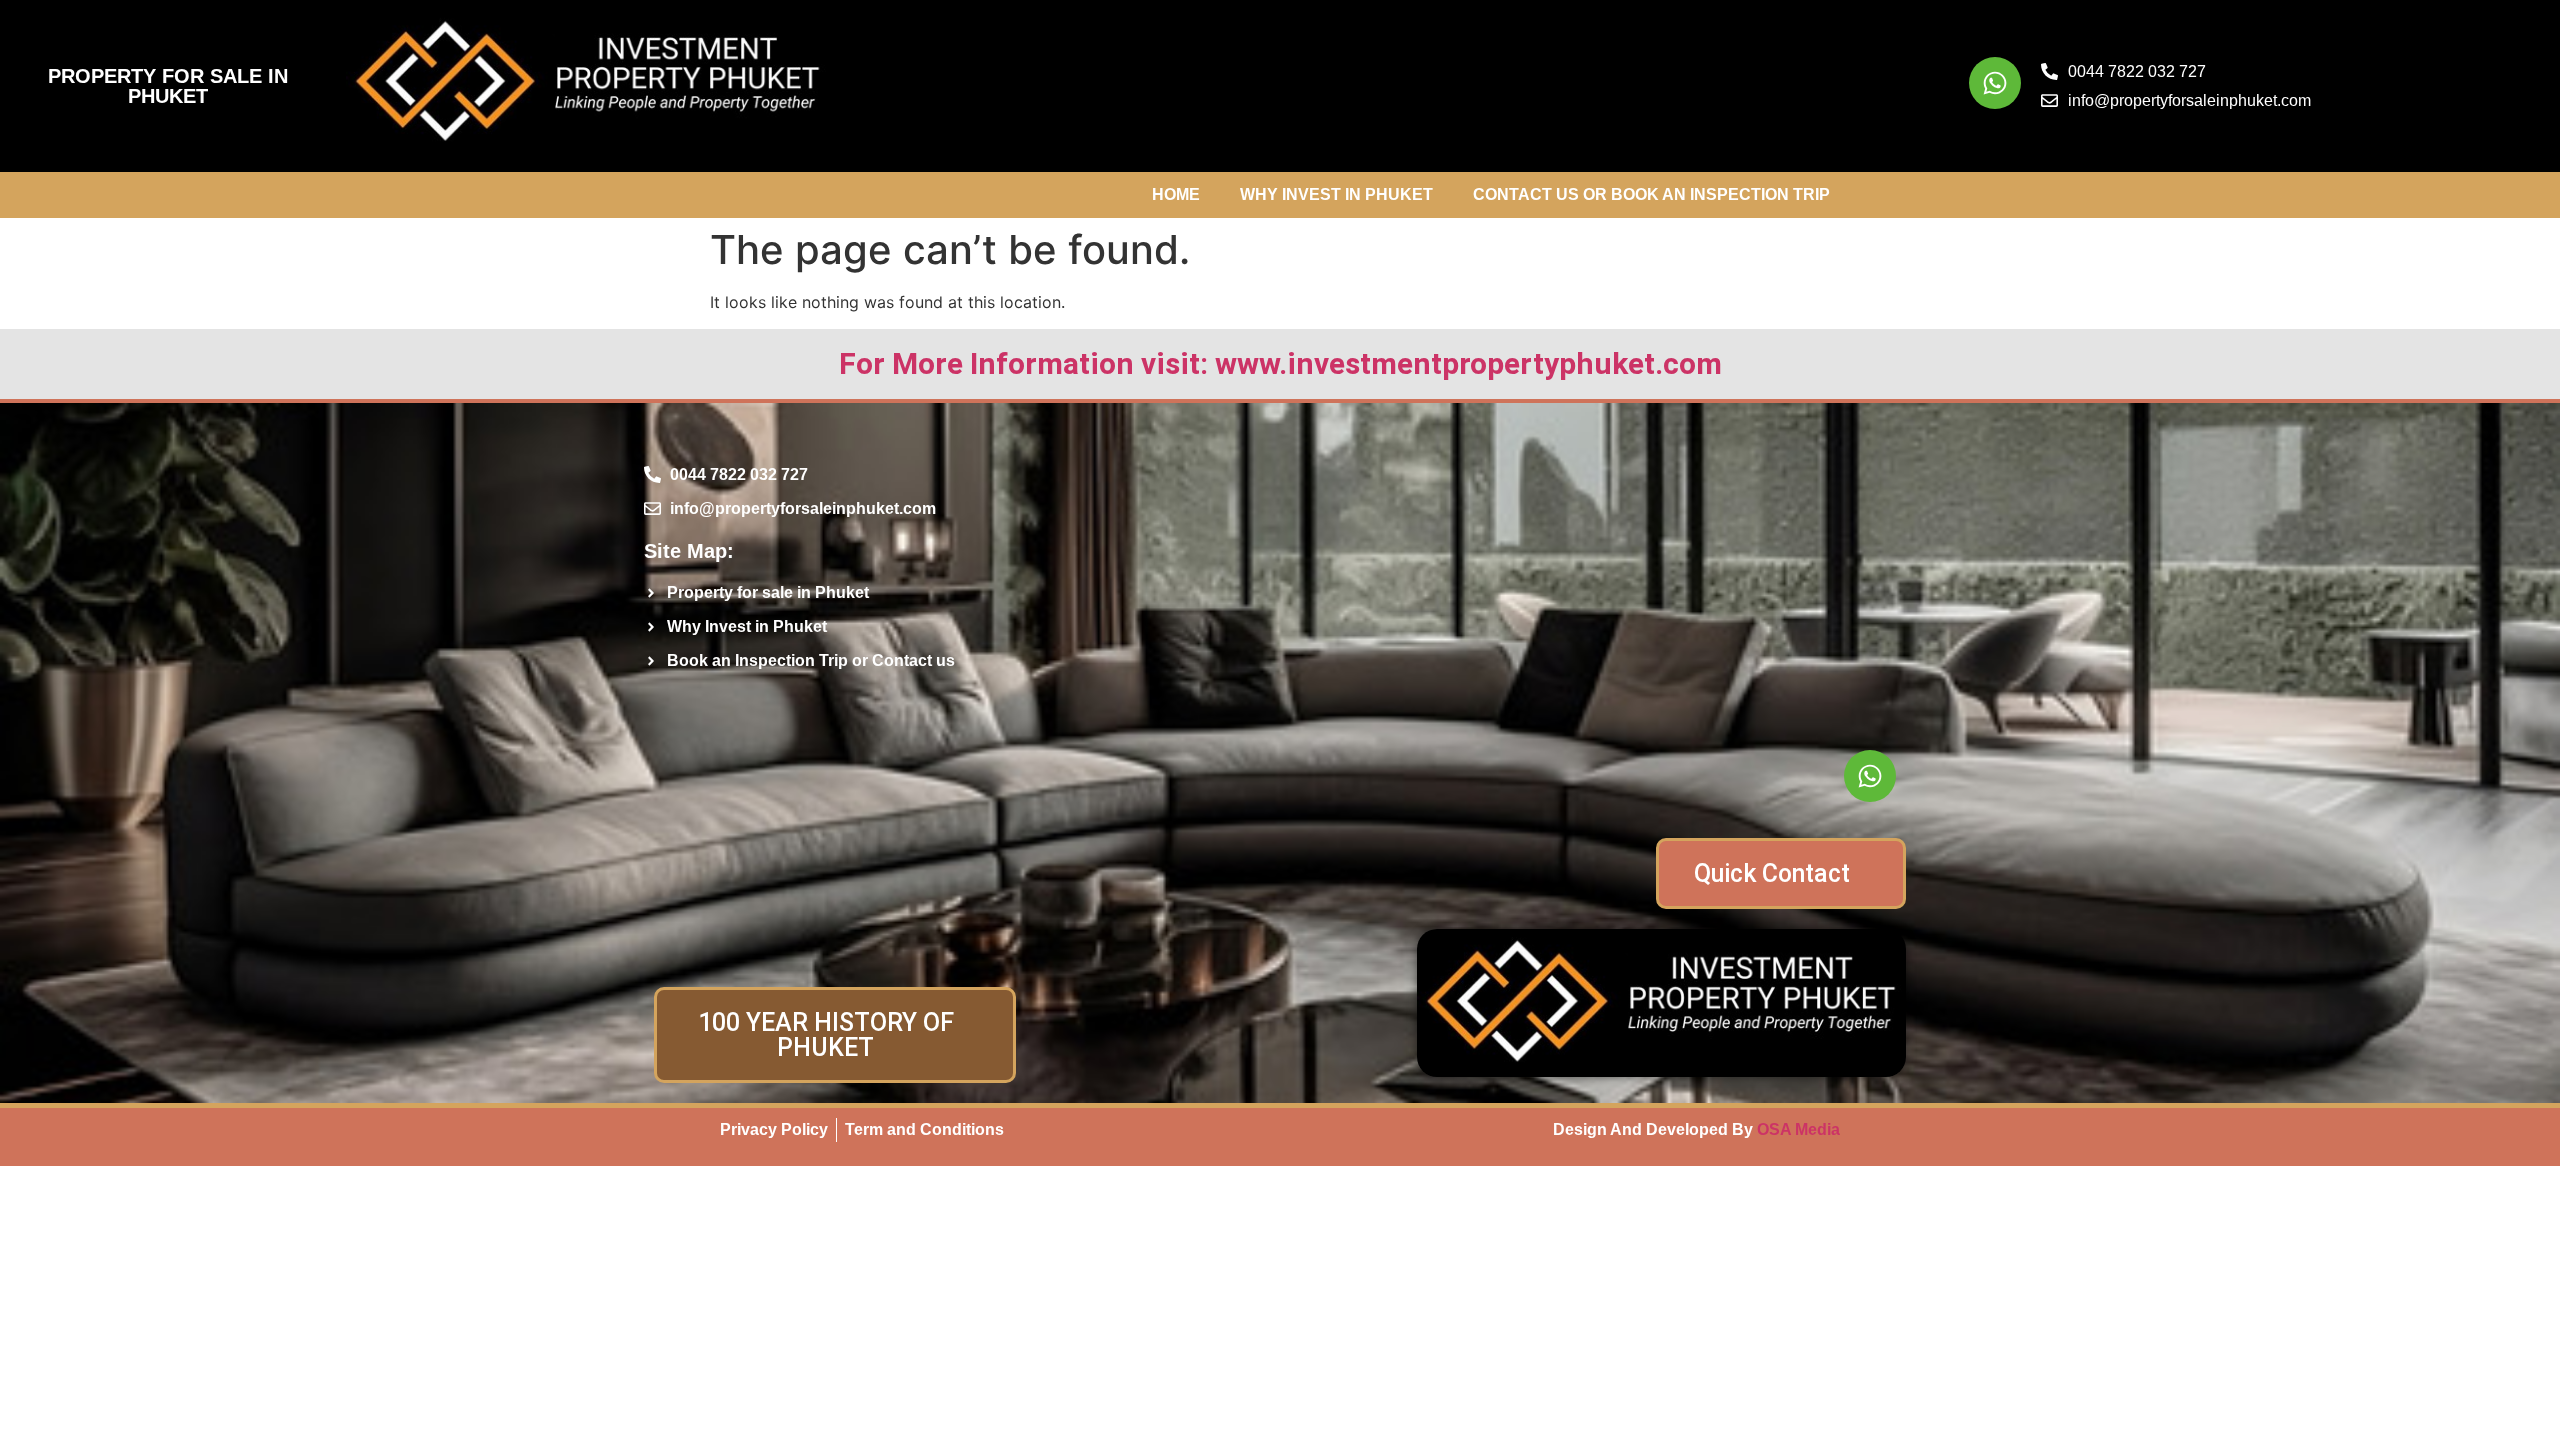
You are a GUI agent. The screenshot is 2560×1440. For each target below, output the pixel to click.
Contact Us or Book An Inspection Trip (1651, 194)
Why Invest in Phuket (1336, 194)
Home (1176, 194)
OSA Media (1798, 1129)
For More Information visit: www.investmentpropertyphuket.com (1280, 363)
